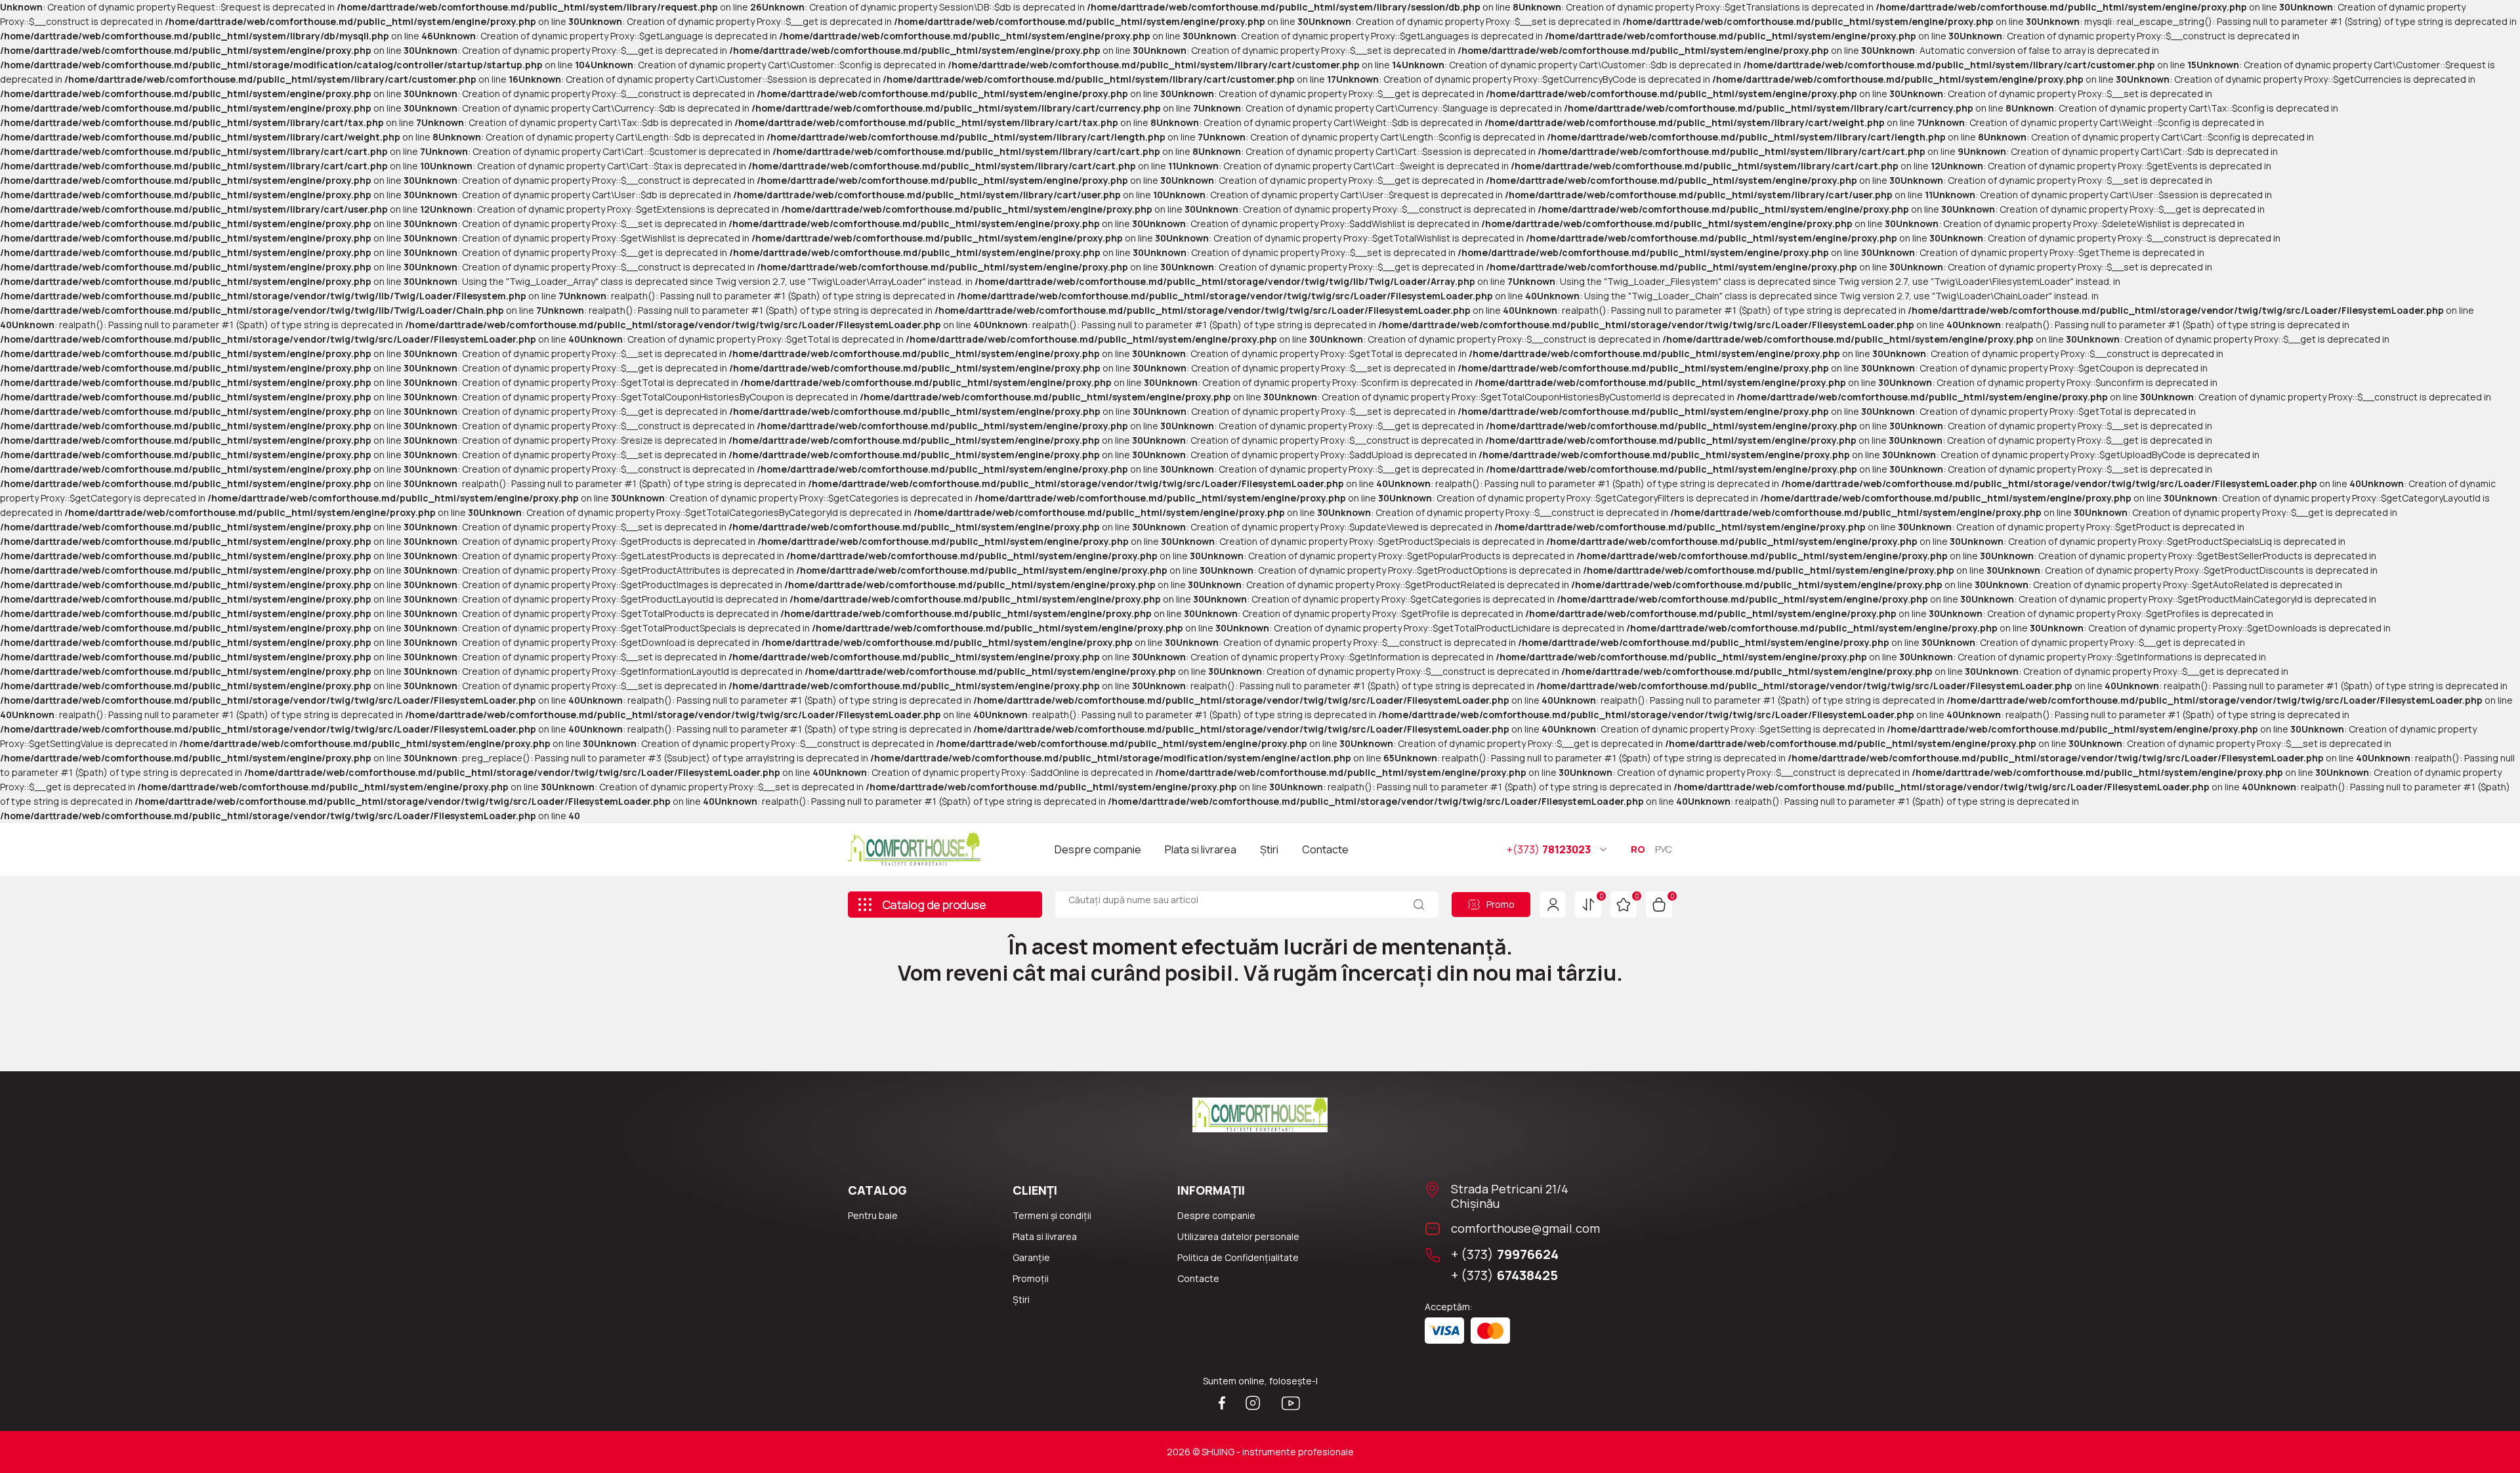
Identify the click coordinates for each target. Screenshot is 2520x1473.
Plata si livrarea (1201, 849)
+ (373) (1505, 1254)
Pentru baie (873, 1215)
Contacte (1325, 849)
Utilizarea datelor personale (1238, 1236)
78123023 (1549, 849)
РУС (1664, 849)
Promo (1501, 904)
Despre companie (1098, 849)
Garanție (1031, 1257)
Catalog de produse (934, 905)
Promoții (1031, 1278)
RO (1638, 849)
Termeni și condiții (1052, 1215)
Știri (1269, 849)
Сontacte (1198, 1278)
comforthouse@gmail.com (1525, 1228)
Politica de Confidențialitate (1238, 1257)
